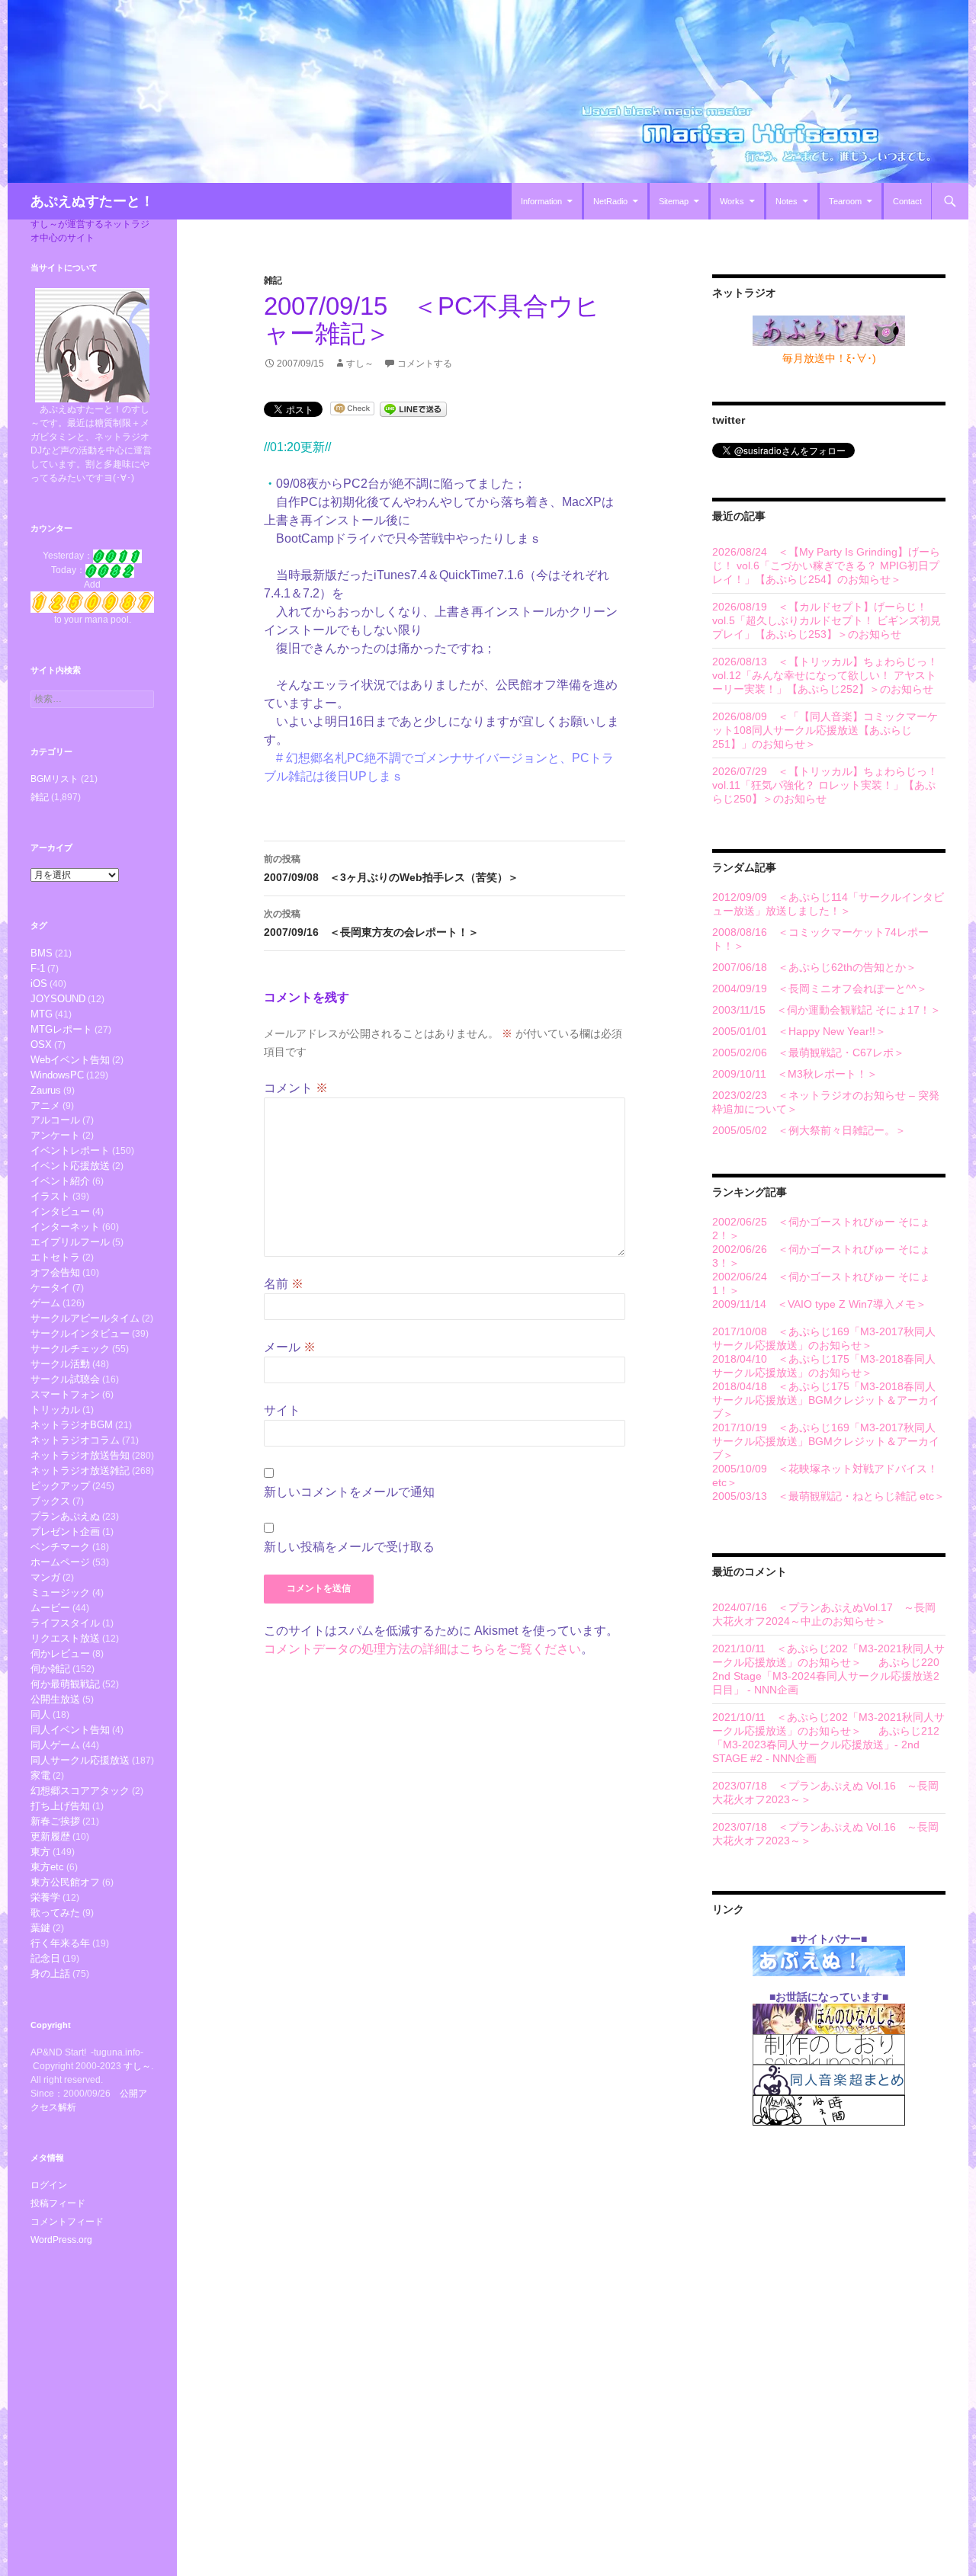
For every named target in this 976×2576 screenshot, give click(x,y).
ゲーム (45, 1303)
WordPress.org (61, 2240)
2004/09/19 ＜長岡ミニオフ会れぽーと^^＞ (820, 988)
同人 (40, 1714)
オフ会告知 (55, 1272)
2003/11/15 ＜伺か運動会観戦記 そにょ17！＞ (827, 1010)
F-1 (38, 968)
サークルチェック (70, 1349)
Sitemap (674, 201)
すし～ (360, 364)
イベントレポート (70, 1150)
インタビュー (60, 1211)
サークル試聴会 (65, 1379)
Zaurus (46, 1090)
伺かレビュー (60, 1653)
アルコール (55, 1120)
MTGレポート (61, 1029)
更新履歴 (50, 1836)
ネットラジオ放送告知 (80, 1455)
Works (732, 201)
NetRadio (610, 201)
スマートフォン (65, 1394)
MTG (42, 1014)
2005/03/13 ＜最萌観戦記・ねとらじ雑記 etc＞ (828, 1496)
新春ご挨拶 (55, 1821)
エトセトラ (55, 1257)
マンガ (45, 1577)
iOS (39, 984)
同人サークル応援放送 (80, 1760)
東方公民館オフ (65, 1882)
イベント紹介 (60, 1181)
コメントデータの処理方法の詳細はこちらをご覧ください (422, 1649)
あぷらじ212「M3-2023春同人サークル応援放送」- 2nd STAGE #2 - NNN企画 (826, 1745)
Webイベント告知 (70, 1060)
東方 (40, 1852)
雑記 (273, 280)
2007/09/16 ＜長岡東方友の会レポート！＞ (371, 923)
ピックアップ (60, 1486)
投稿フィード (58, 2203)
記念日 (45, 1958)
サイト (282, 1410)
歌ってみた (55, 1913)
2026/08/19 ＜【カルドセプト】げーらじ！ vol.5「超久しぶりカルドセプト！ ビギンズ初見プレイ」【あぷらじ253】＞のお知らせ (827, 620)
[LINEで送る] (413, 408)
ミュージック (60, 1592)
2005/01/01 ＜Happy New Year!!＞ (799, 1031)
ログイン (49, 2185)
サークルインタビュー (80, 1333)
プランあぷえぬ (65, 1516)
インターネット (65, 1227)
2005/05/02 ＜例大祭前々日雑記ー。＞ (809, 1130)
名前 (284, 1284)
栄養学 (45, 1897)
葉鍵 (40, 1928)
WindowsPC (57, 1075)
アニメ (45, 1105)
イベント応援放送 (70, 1166)
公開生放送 (55, 1699)
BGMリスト (55, 779)
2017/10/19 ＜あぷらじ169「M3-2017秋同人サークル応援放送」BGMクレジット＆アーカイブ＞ (826, 1441)
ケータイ (50, 1288)
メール (290, 1347)
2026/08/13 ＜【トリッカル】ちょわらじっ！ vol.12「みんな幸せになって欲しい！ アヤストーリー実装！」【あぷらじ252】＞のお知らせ (825, 675)
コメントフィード (67, 2222)
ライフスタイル (65, 1623)
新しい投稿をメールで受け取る (349, 1547)
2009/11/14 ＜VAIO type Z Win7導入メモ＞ (819, 1304)
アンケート (55, 1135)
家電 (40, 1775)
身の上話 (50, 1974)
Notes (787, 201)
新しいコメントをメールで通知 (349, 1492)
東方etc (47, 1867)
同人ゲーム (55, 1745)
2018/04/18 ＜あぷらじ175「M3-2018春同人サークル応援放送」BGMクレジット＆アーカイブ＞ (826, 1400)
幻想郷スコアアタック (80, 1791)
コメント (296, 1088)
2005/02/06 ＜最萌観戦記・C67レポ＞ (808, 1053)
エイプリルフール (70, 1242)
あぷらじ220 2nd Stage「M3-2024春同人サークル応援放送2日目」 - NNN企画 (826, 1676)
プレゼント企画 (65, 1532)
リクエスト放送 (65, 1638)
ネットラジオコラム (75, 1440)
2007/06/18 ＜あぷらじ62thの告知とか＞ (814, 967)
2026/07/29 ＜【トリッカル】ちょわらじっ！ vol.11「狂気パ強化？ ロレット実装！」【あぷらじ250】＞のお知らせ (825, 785)
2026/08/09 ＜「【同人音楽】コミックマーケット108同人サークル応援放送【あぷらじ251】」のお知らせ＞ (825, 730)
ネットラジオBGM (72, 1425)
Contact (907, 201)
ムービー (50, 1608)
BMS (42, 953)
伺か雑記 (50, 1669)
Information (541, 201)
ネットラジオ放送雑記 (80, 1471)
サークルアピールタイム (85, 1318)
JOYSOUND (58, 999)
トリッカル (55, 1410)
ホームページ (60, 1562)
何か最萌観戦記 (65, 1684)
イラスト (50, 1196)
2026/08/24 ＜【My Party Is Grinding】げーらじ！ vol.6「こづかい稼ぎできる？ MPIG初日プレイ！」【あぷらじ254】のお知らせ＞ (826, 566)
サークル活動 (60, 1364)
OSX (41, 1044)
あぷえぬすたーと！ (92, 201)
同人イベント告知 (70, 1730)
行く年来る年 (60, 1943)
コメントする (425, 364)
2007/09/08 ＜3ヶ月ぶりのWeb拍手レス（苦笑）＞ (391, 868)
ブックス (50, 1501)
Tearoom (845, 201)
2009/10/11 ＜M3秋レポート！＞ (795, 1074)
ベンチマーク (60, 1547)
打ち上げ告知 (60, 1806)
